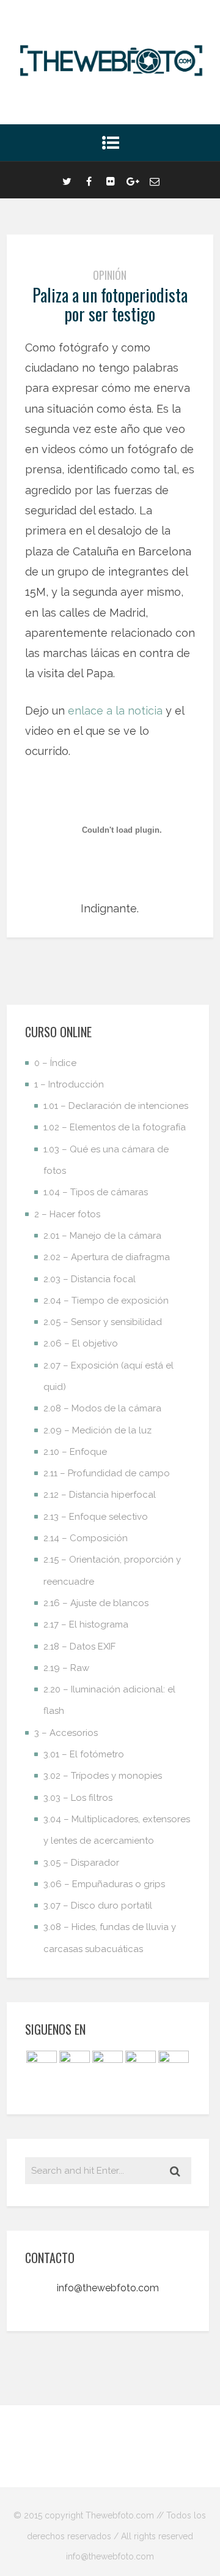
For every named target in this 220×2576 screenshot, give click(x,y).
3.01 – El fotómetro (84, 1754)
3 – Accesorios (66, 1733)
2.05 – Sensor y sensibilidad (103, 1322)
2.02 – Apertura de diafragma (107, 1257)
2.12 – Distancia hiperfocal (100, 1495)
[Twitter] (67, 180)
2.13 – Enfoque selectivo (96, 1517)
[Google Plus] (133, 180)
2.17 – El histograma (86, 1624)
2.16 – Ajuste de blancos (96, 1603)
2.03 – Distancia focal (90, 1279)
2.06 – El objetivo (81, 1343)
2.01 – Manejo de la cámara (102, 1236)
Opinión (110, 275)
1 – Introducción (69, 1084)
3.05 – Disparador (81, 1863)
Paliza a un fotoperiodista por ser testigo (110, 304)
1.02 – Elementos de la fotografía (115, 1127)
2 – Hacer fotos (67, 1214)
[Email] (155, 180)
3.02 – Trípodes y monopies (103, 1776)
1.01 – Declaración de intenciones (116, 1106)
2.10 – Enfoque (75, 1452)
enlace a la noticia (115, 711)
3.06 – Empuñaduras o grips (104, 1884)
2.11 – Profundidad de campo (107, 1473)
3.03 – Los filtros (78, 1798)
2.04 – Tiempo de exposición (106, 1301)
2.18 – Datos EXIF (79, 1647)
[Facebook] (89, 180)
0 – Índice (55, 1063)
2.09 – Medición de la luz (97, 1430)
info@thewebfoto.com (108, 2288)
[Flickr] (111, 180)
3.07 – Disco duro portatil (98, 1906)
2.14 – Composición (86, 1538)
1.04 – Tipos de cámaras (96, 1192)
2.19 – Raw (66, 1668)
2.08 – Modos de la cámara (102, 1408)
